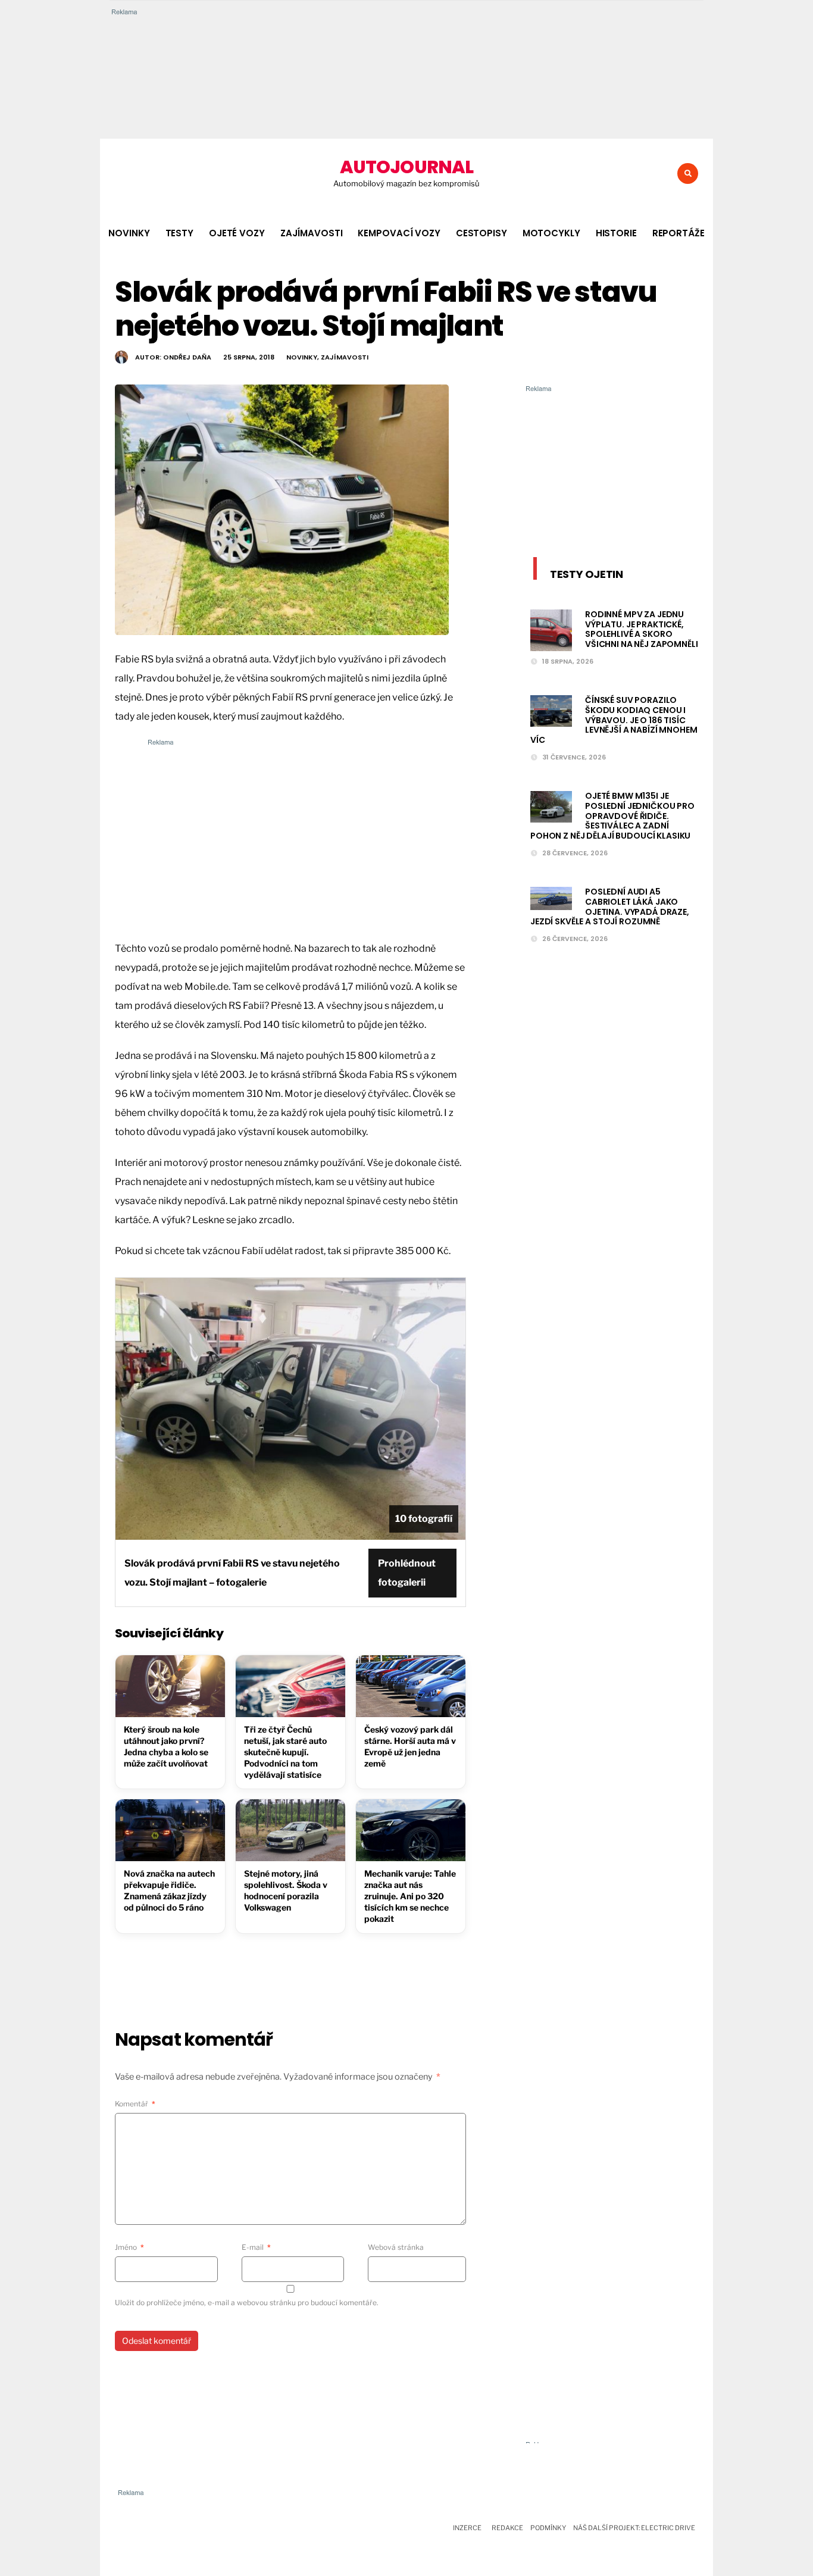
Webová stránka (396, 2247)
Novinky (129, 233)
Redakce (507, 2528)
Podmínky (548, 2528)
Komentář (135, 2104)
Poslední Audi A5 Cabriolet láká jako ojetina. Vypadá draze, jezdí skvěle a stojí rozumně (610, 906)
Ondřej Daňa (187, 357)
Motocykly (551, 233)
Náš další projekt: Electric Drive (634, 2528)
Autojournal (406, 167)
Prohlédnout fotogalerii (407, 1573)
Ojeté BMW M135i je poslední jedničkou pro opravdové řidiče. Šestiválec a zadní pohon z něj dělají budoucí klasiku (612, 816)
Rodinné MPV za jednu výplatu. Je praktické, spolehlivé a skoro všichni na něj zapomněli (642, 629)
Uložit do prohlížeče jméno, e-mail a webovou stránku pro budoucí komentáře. (247, 2303)
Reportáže (678, 233)
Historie (616, 233)
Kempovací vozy (399, 233)
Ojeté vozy (237, 233)
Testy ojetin (587, 574)
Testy (179, 233)
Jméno (129, 2247)
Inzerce (467, 2528)
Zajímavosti (312, 233)
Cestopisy (481, 233)
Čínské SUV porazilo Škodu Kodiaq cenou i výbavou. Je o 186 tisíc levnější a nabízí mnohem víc (614, 720)
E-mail (256, 2247)
